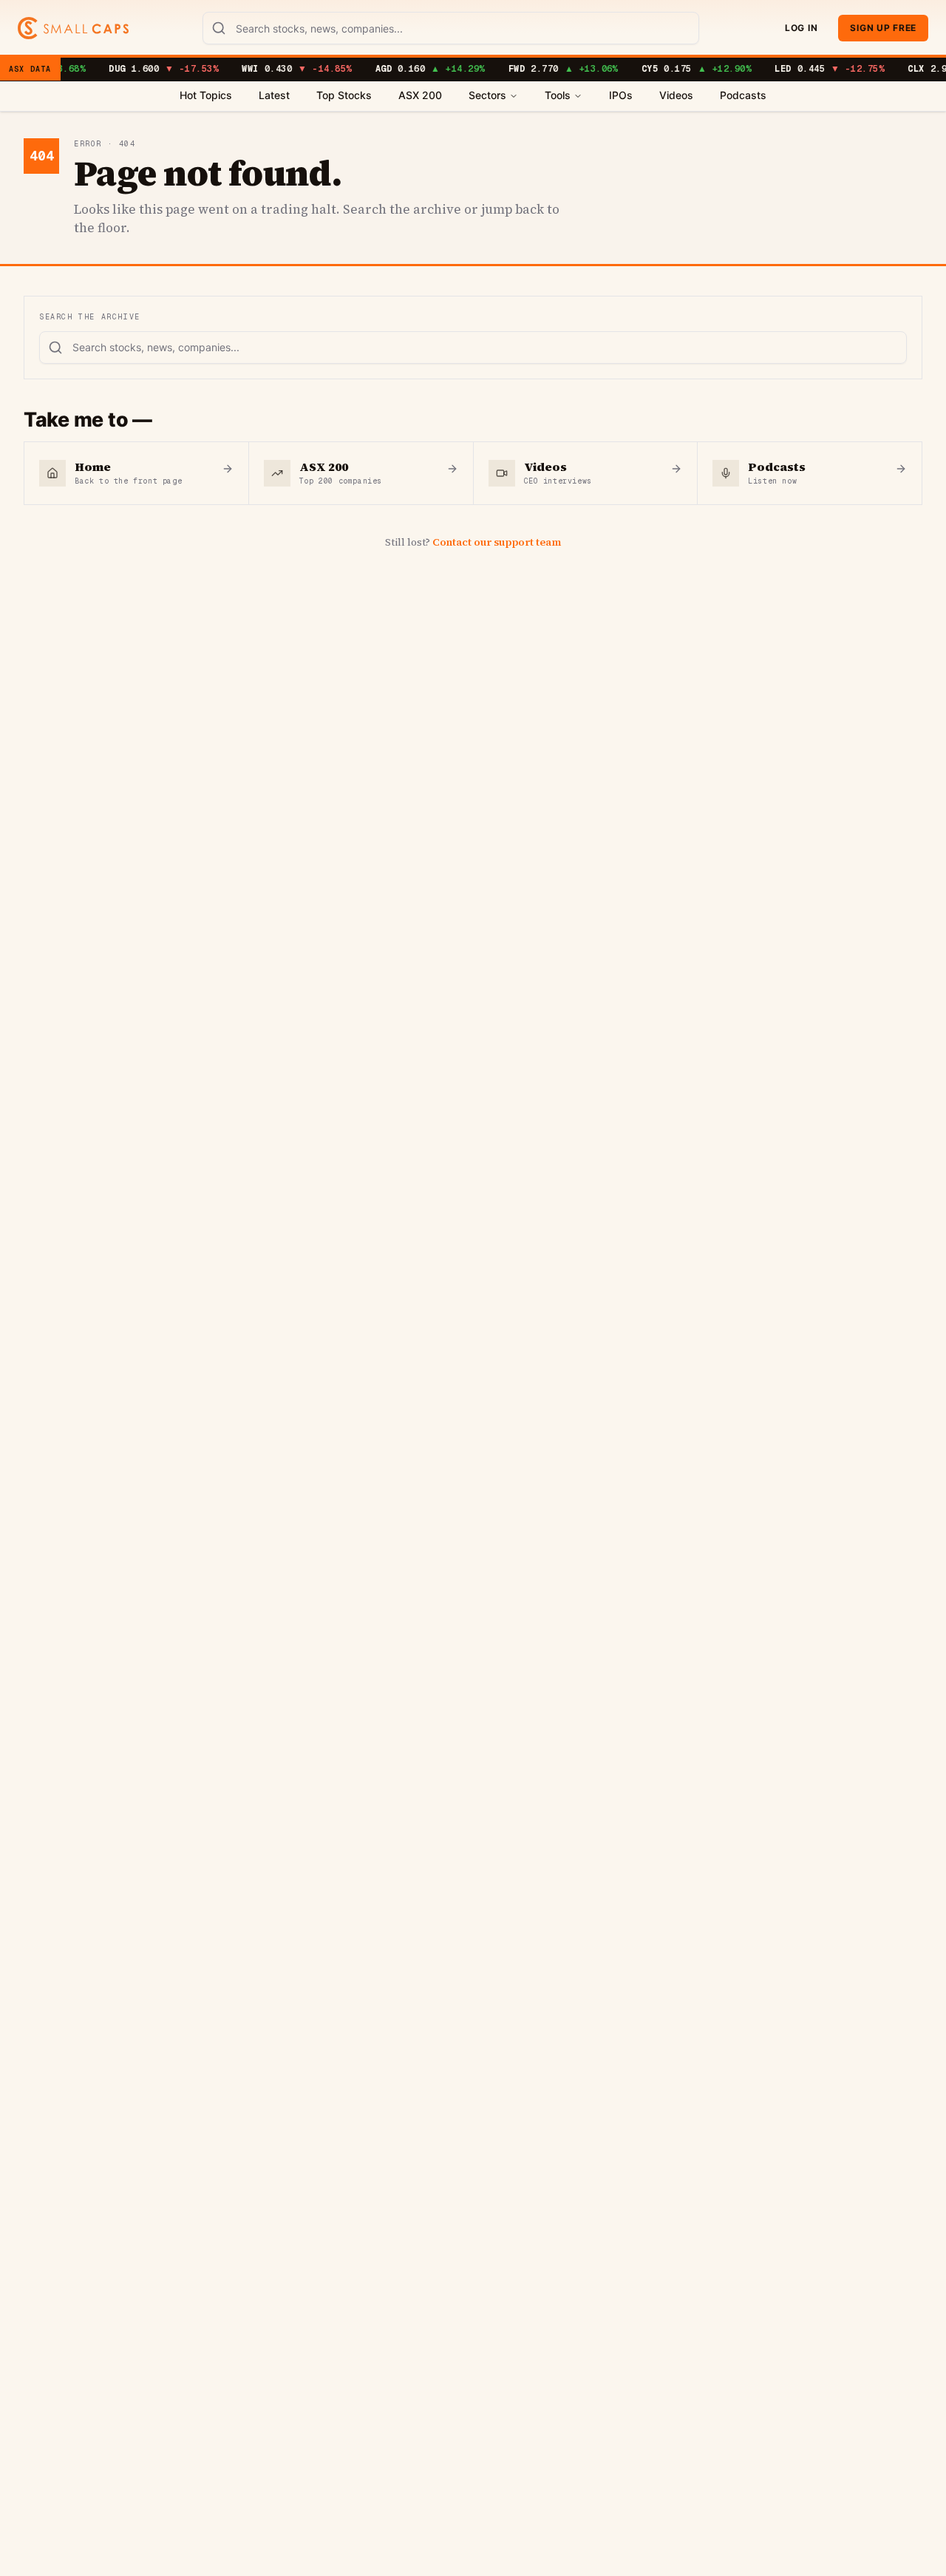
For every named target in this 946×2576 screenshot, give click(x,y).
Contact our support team (497, 542)
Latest (274, 95)
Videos (676, 95)
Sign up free (883, 28)
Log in (801, 28)
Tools (558, 95)
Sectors (487, 95)
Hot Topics (206, 95)
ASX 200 (420, 95)
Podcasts (743, 95)
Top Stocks (344, 95)
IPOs (621, 95)
